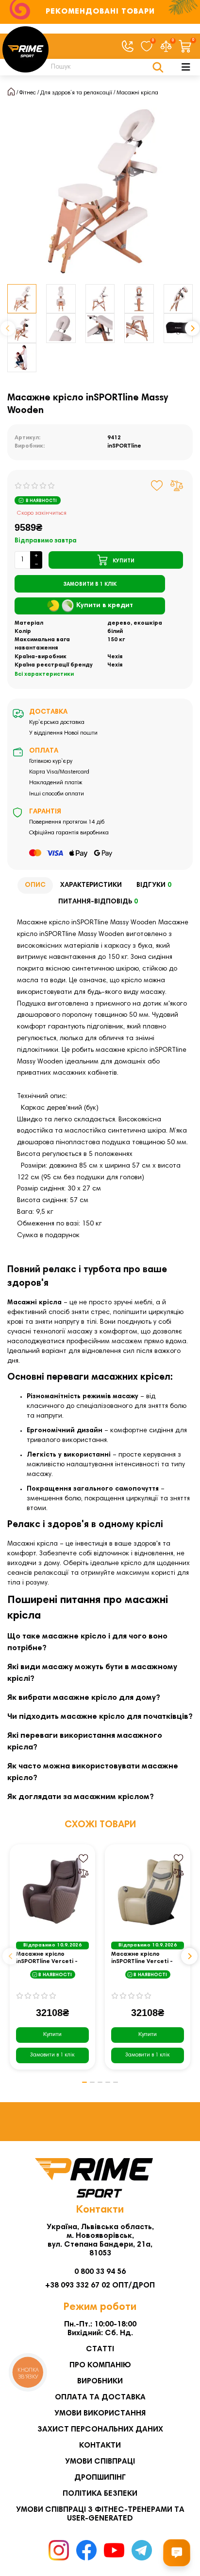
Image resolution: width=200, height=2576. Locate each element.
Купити (52, 2035)
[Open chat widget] (177, 2553)
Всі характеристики (44, 674)
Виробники (100, 2381)
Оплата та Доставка (100, 2397)
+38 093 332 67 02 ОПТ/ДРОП (100, 2286)
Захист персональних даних (100, 2430)
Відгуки (154, 885)
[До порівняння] (177, 486)
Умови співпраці (100, 2462)
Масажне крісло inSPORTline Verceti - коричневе (47, 1958)
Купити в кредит (105, 606)
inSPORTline (124, 446)
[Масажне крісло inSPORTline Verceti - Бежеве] (148, 1891)
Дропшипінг (100, 2478)
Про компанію (100, 2365)
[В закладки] (157, 486)
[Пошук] (158, 67)
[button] (8, 328)
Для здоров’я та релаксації (76, 93)
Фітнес (28, 93)
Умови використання (100, 2414)
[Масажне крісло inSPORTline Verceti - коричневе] (52, 1891)
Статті (100, 2349)
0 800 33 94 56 (100, 2272)
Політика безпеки (100, 2494)
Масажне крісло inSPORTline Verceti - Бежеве (142, 1958)
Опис (35, 885)
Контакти (100, 2446)
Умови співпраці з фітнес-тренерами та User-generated (100, 2514)
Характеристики (91, 885)
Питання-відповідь (98, 902)
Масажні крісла (137, 93)
